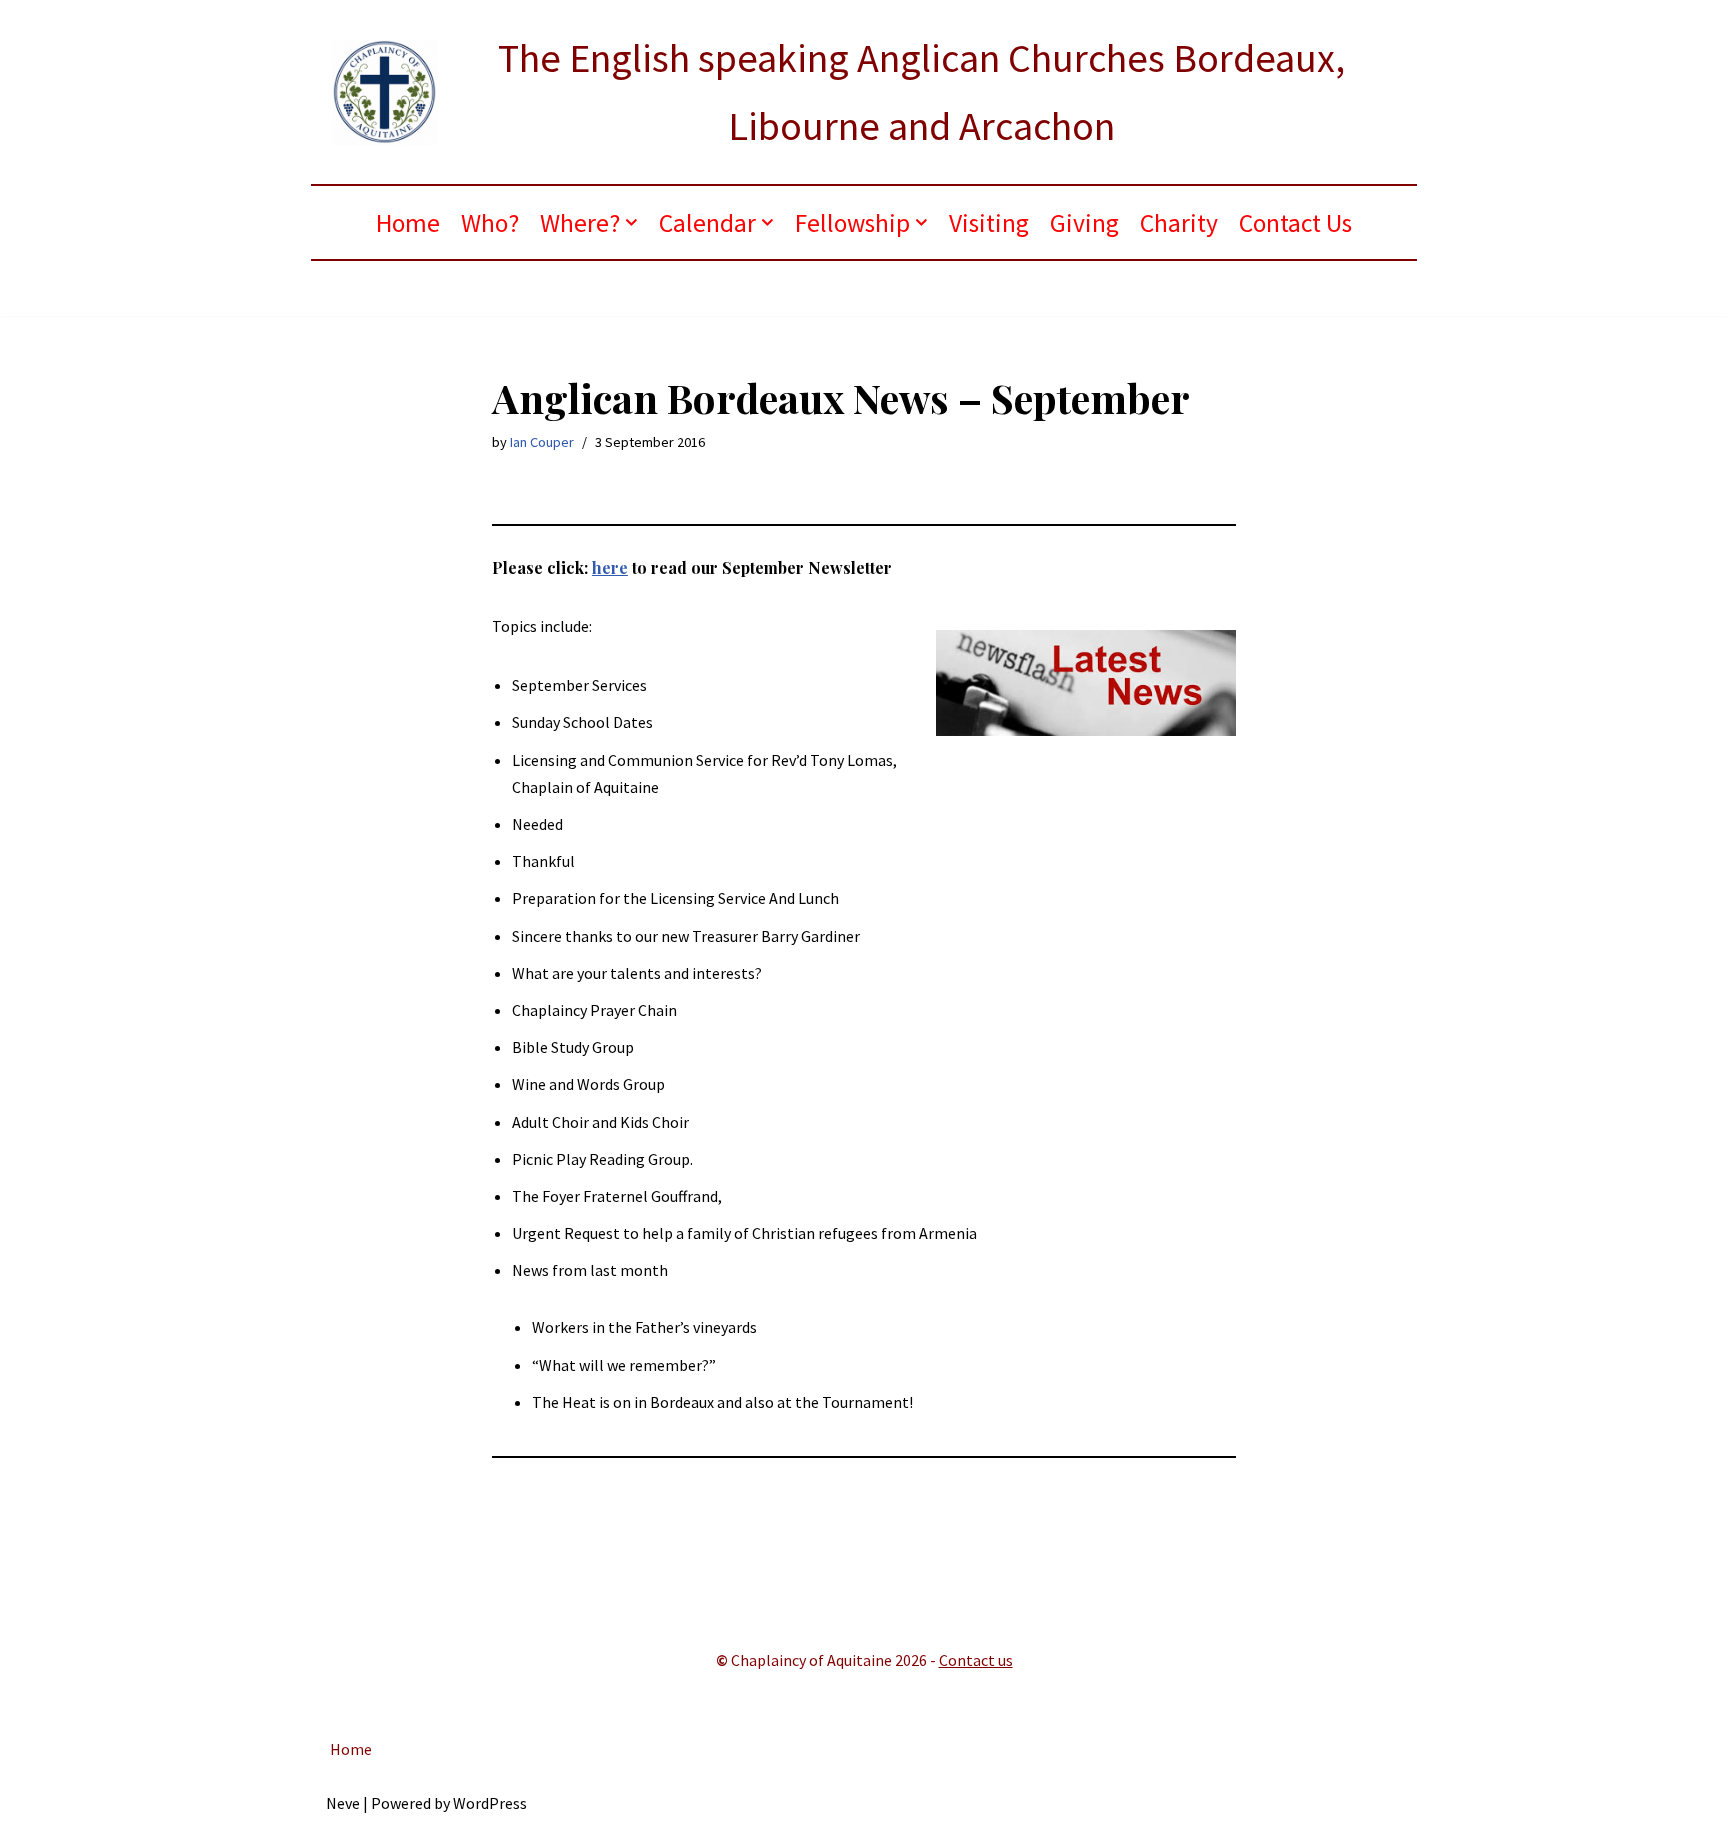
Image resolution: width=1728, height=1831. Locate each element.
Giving (1084, 223)
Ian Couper (542, 442)
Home (408, 223)
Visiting (989, 223)
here (610, 567)
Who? (490, 223)
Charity (1179, 223)
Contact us (976, 1660)
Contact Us (1295, 223)
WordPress (490, 1803)
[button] (631, 222)
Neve (343, 1803)
